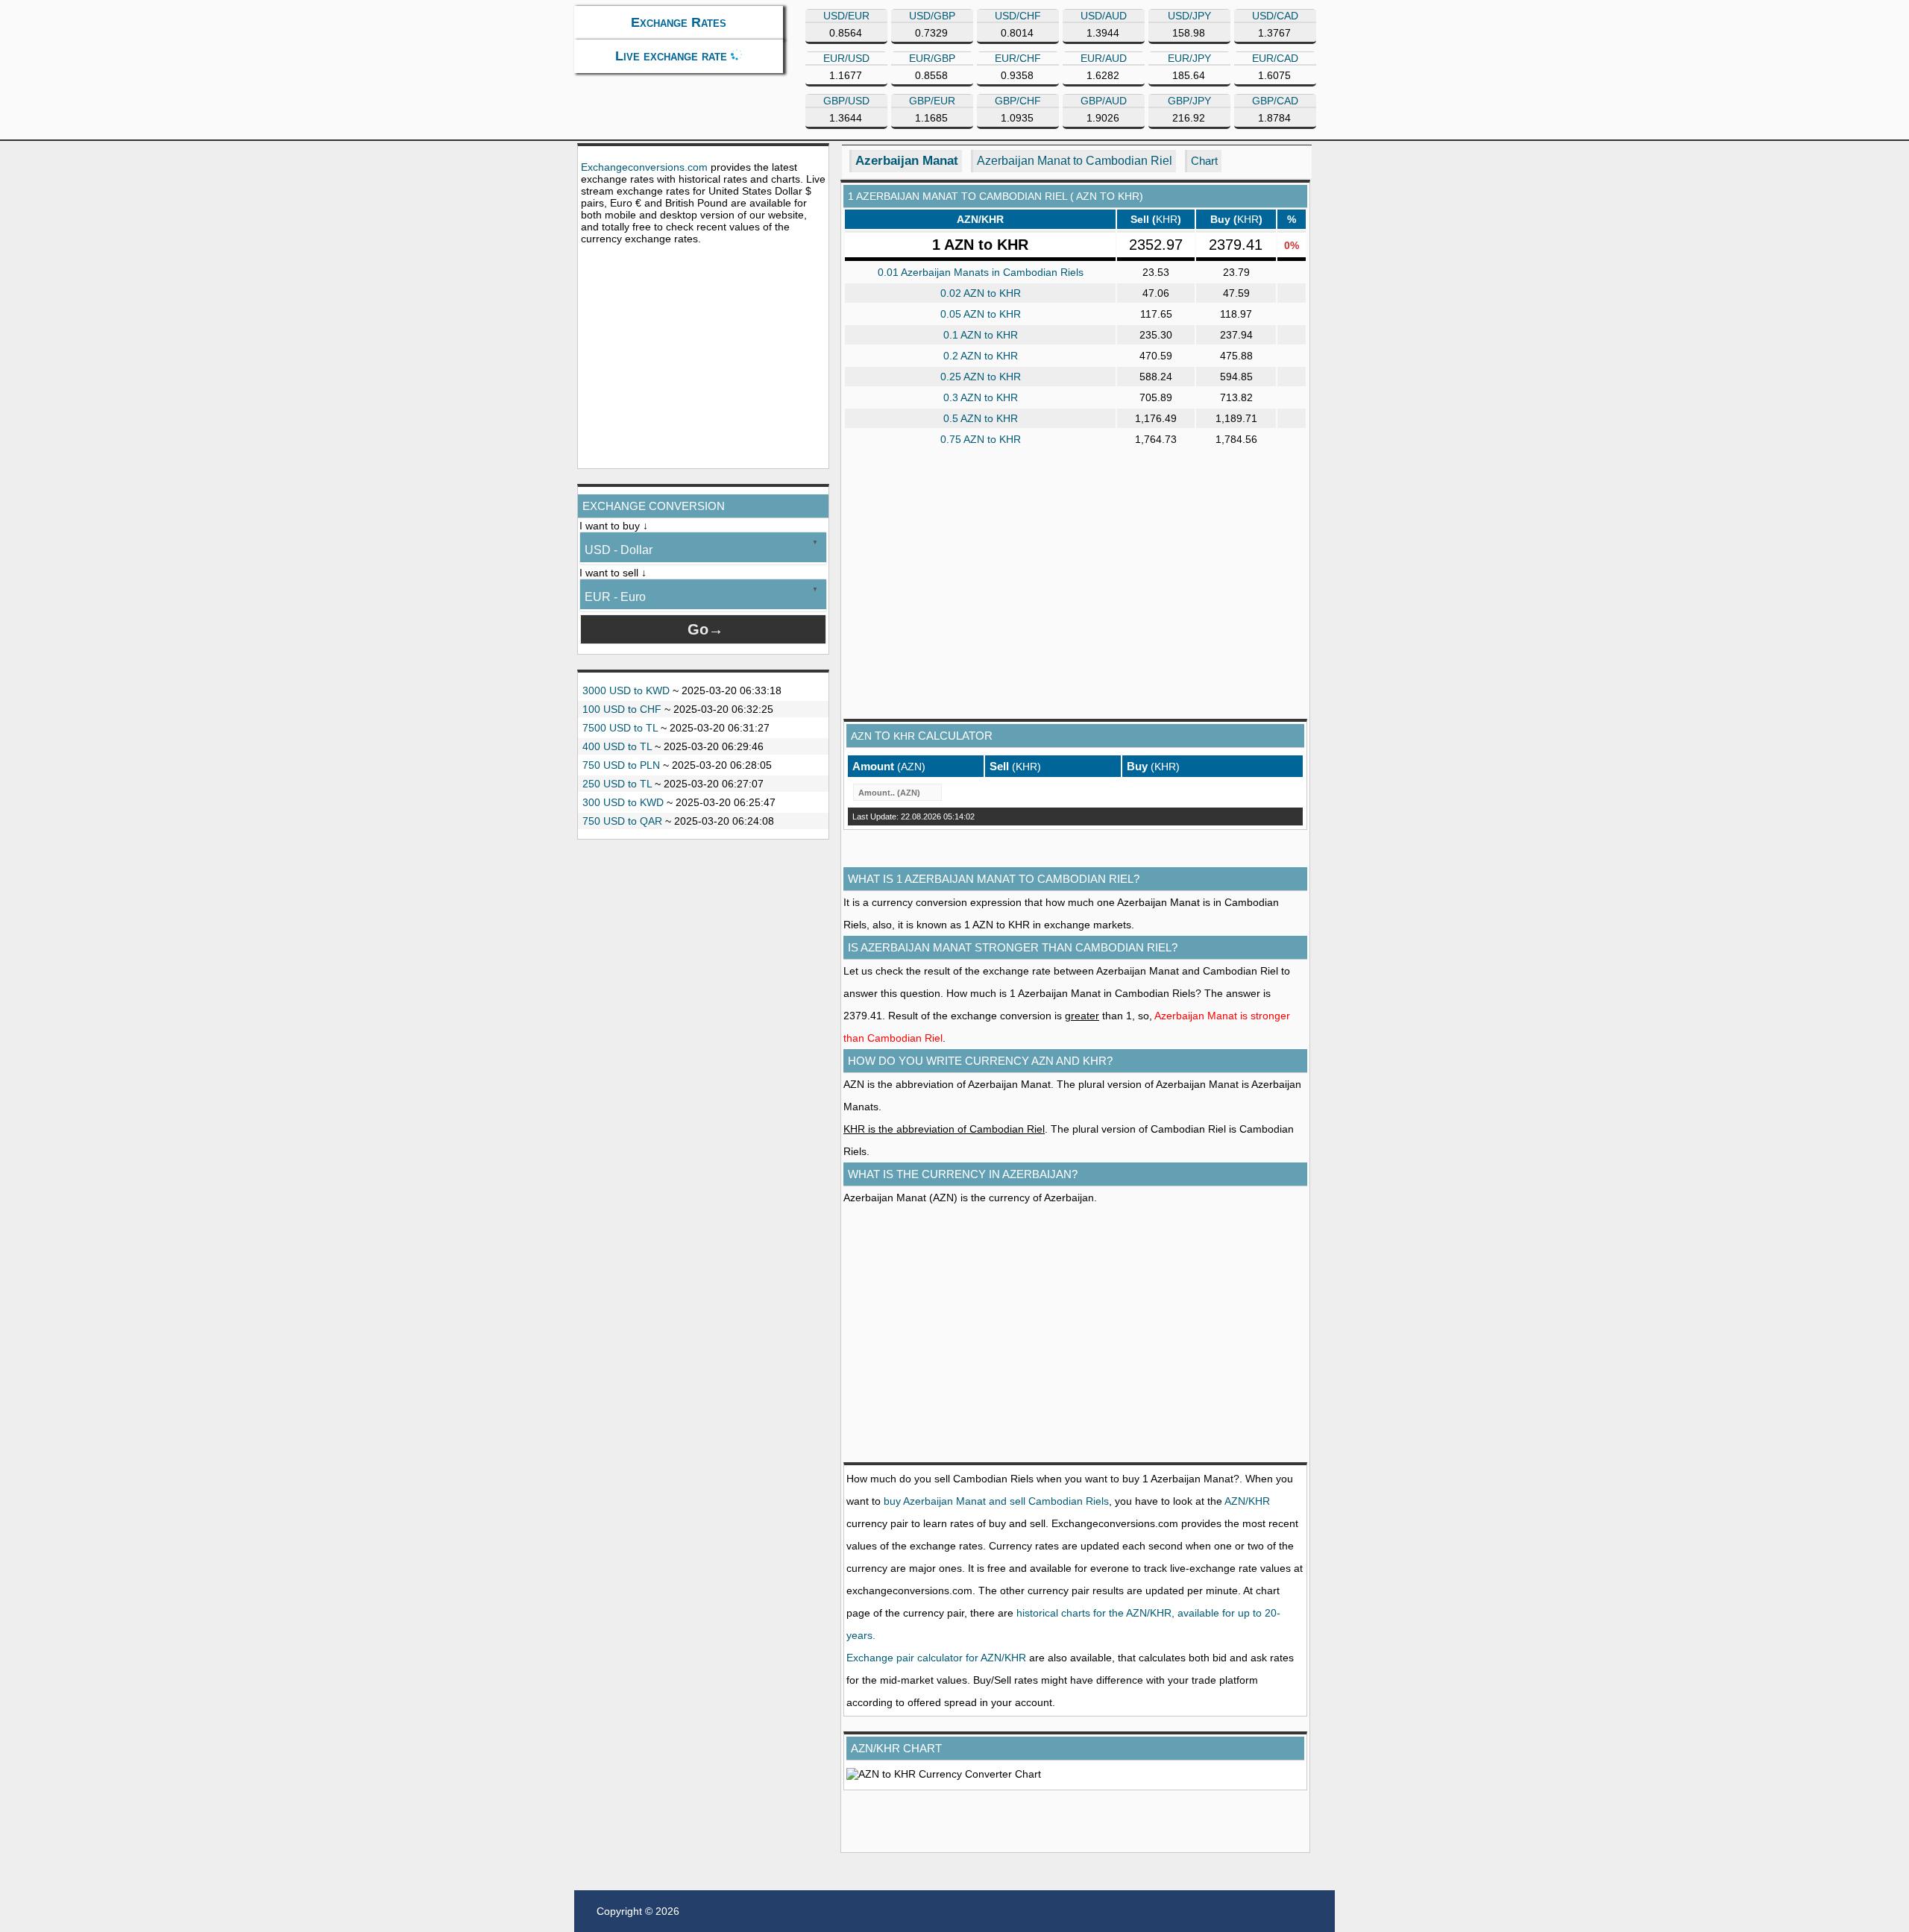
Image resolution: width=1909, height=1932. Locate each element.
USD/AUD (1104, 16)
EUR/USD (846, 58)
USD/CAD (1275, 16)
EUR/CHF (1018, 58)
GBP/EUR (932, 101)
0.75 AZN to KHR (981, 439)
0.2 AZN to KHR (981, 356)
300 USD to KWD (623, 802)
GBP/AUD (1104, 101)
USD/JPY (1189, 16)
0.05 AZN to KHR (981, 314)
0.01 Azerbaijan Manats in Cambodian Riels (981, 272)
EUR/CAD (1275, 58)
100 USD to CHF (622, 709)
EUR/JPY (1189, 58)
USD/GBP (932, 16)
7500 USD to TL (620, 728)
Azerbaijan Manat (907, 161)
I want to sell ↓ (613, 573)
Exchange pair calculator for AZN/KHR (936, 1658)
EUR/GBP (932, 58)
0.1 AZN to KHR (981, 335)
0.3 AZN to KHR (981, 397)
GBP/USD (846, 101)
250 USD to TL (617, 784)
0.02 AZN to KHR (981, 293)
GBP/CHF (1018, 101)
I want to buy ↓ (614, 526)
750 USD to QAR (622, 821)
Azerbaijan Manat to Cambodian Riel (1075, 161)
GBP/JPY (1189, 101)
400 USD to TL (617, 746)
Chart (1204, 161)
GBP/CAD (1275, 101)
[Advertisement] (703, 356)
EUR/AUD (1104, 58)
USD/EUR (846, 16)
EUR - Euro (615, 597)
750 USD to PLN (621, 765)
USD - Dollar (619, 550)
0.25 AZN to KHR (981, 377)
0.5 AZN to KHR (981, 418)
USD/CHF (1018, 16)
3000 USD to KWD (626, 690)
